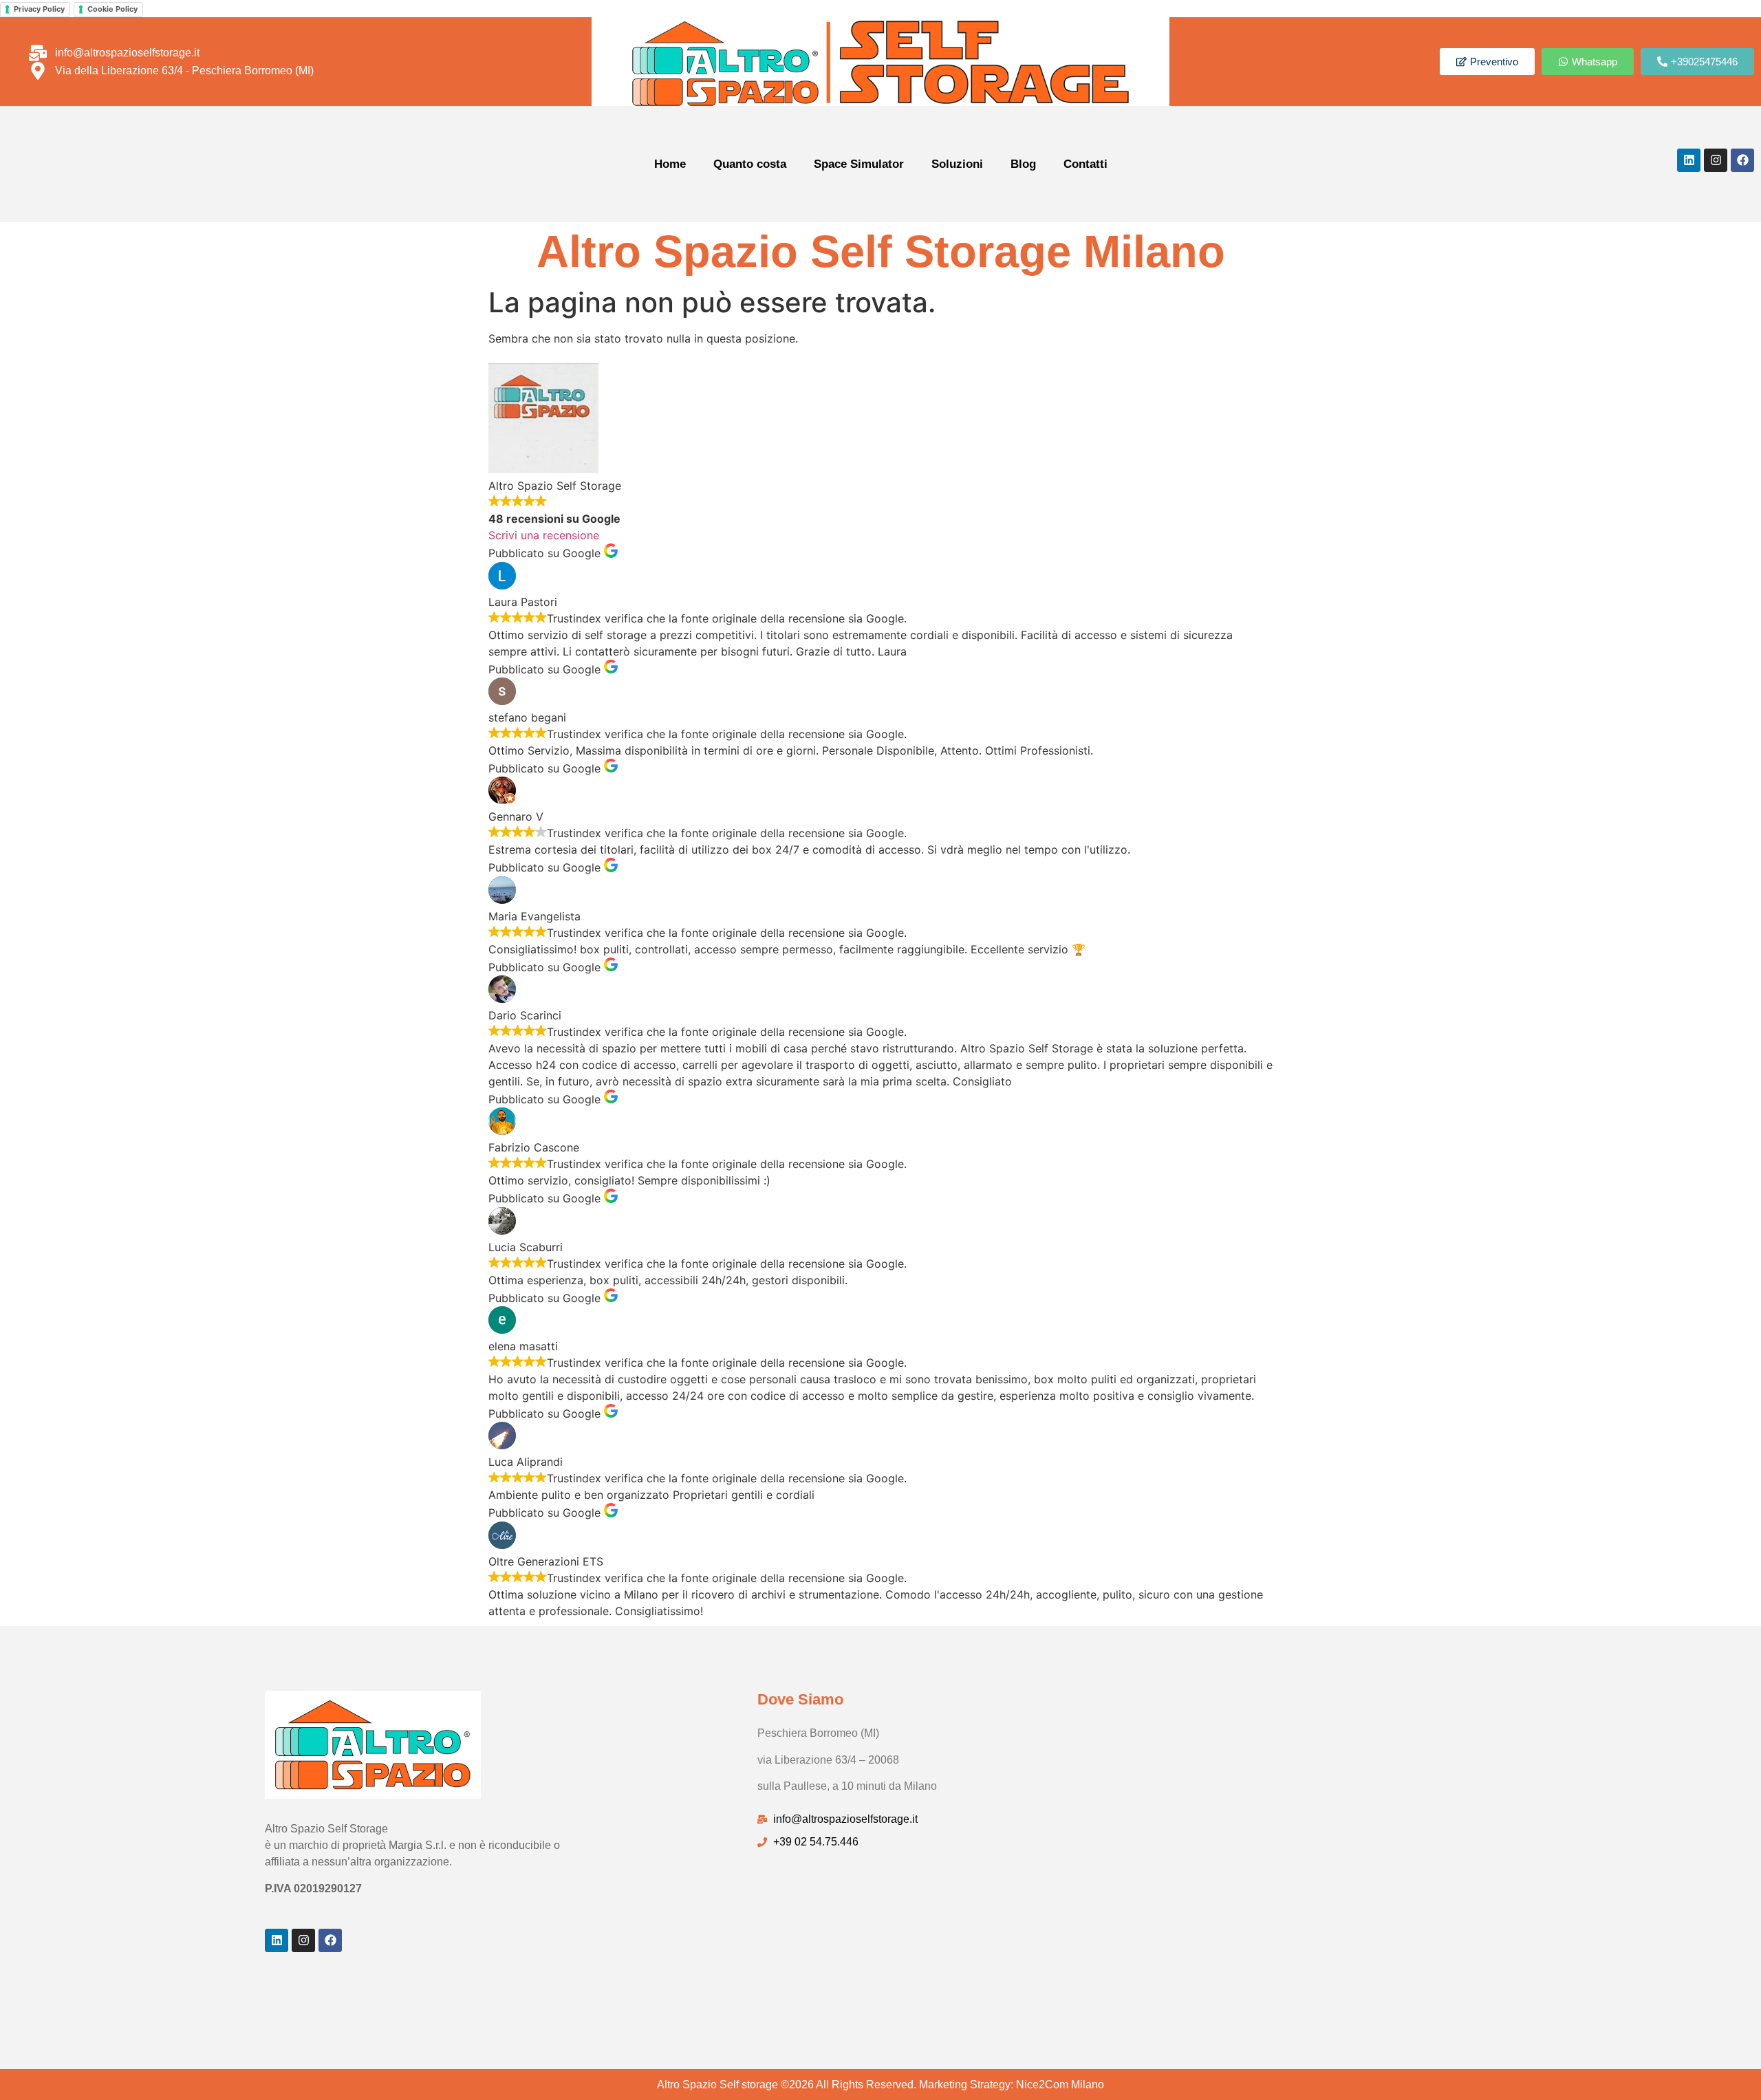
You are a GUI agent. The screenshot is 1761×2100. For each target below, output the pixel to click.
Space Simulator (859, 164)
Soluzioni (957, 164)
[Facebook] (1742, 160)
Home (670, 164)
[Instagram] (1716, 160)
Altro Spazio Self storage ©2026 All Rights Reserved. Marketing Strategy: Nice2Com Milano (880, 2085)
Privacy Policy (39, 9)
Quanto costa (750, 164)
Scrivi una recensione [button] (544, 535)
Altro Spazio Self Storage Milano (881, 251)
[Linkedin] (1689, 160)
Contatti (1085, 164)
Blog (1023, 164)
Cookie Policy (112, 9)
